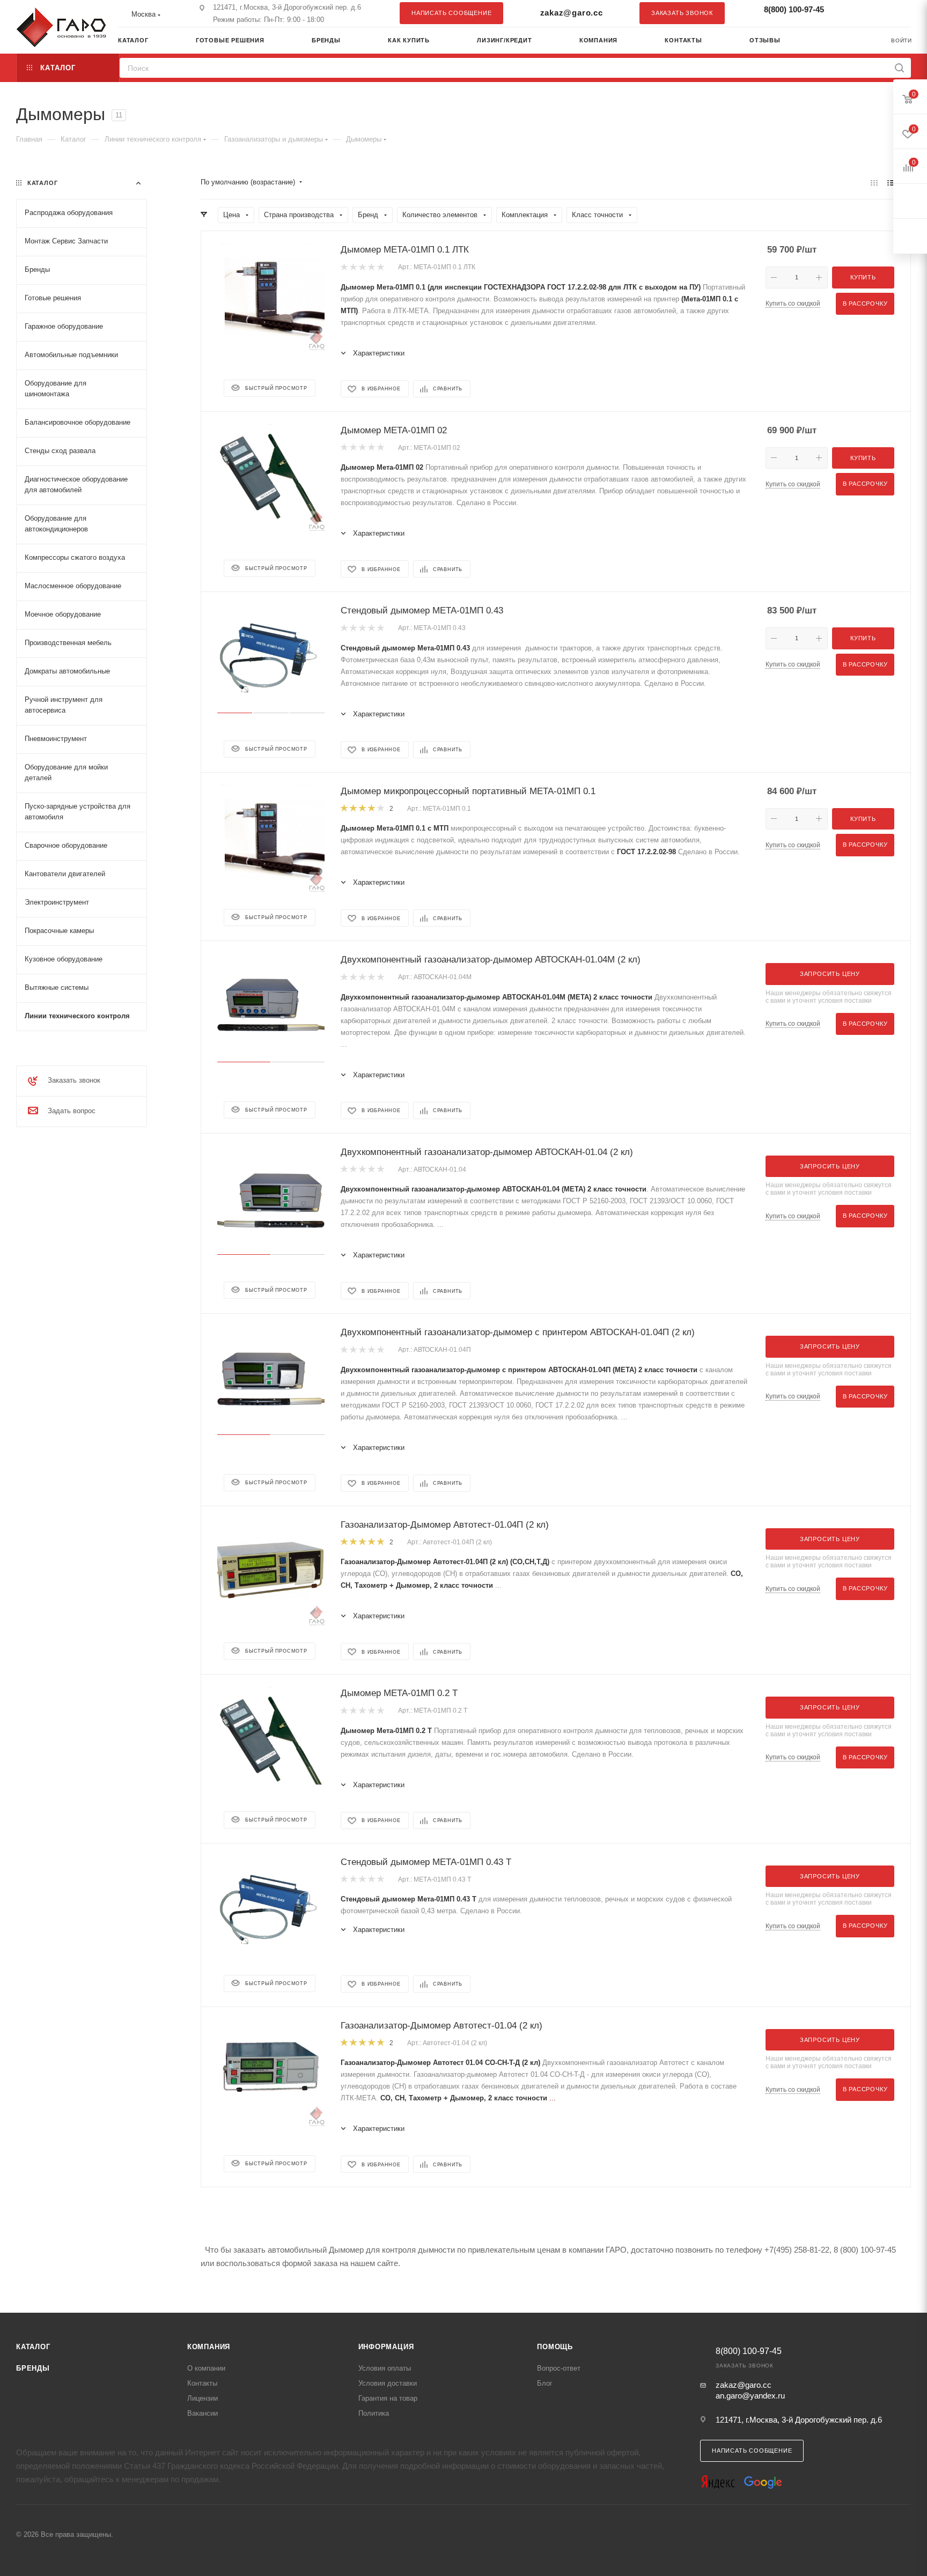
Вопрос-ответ (559, 2368)
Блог (545, 2383)
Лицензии (203, 2398)
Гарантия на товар (388, 2398)
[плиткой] (874, 183)
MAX (897, 13)
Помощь (555, 2347)
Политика (374, 2413)
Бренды (33, 2368)
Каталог (33, 2347)
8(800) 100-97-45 (794, 9)
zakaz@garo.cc (572, 13)
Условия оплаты (385, 2368)
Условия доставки (388, 2383)
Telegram (876, 13)
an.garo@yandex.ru (750, 2396)
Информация (386, 2347)
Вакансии (203, 2413)
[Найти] (899, 68)
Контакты (202, 2383)
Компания (209, 2347)
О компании (206, 2368)
